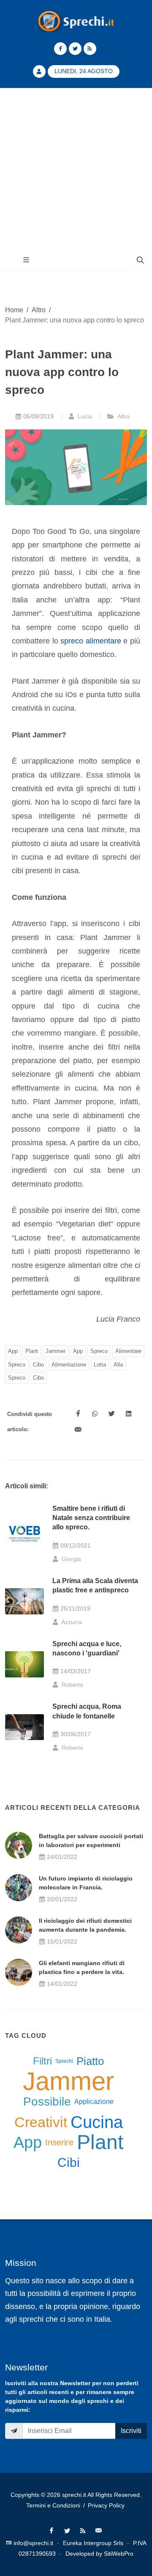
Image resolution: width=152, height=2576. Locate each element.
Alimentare (128, 1351)
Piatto (90, 2061)
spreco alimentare (91, 641)
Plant (32, 1351)
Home (14, 310)
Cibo (38, 1365)
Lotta (100, 1365)
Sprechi (64, 2061)
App (13, 1351)
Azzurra (71, 1622)
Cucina (97, 2122)
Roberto (72, 1685)
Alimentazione (69, 1365)
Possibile (47, 2102)
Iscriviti (131, 2431)
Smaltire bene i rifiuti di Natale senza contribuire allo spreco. (91, 1518)
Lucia (84, 416)
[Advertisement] (76, 169)
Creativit (41, 2122)
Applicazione (94, 2102)
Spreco (99, 1351)
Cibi (69, 2162)
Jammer (56, 1351)
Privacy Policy (106, 2505)
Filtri (42, 2061)
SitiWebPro (119, 2554)
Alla (118, 1365)
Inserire (59, 2142)
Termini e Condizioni (53, 2505)
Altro (39, 310)
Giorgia (71, 1559)
